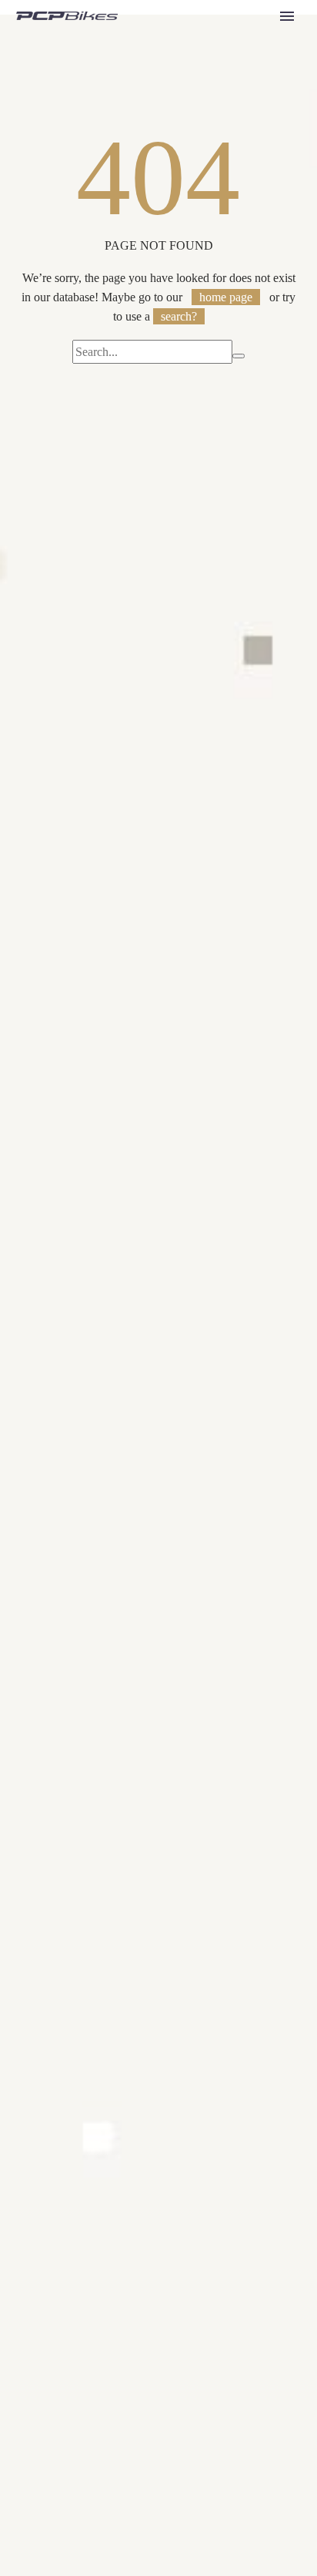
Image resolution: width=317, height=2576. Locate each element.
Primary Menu (287, 16)
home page (226, 297)
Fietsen (224, 95)
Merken (225, 57)
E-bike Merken (243, 76)
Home (221, 37)
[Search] (254, 134)
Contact (225, 114)
